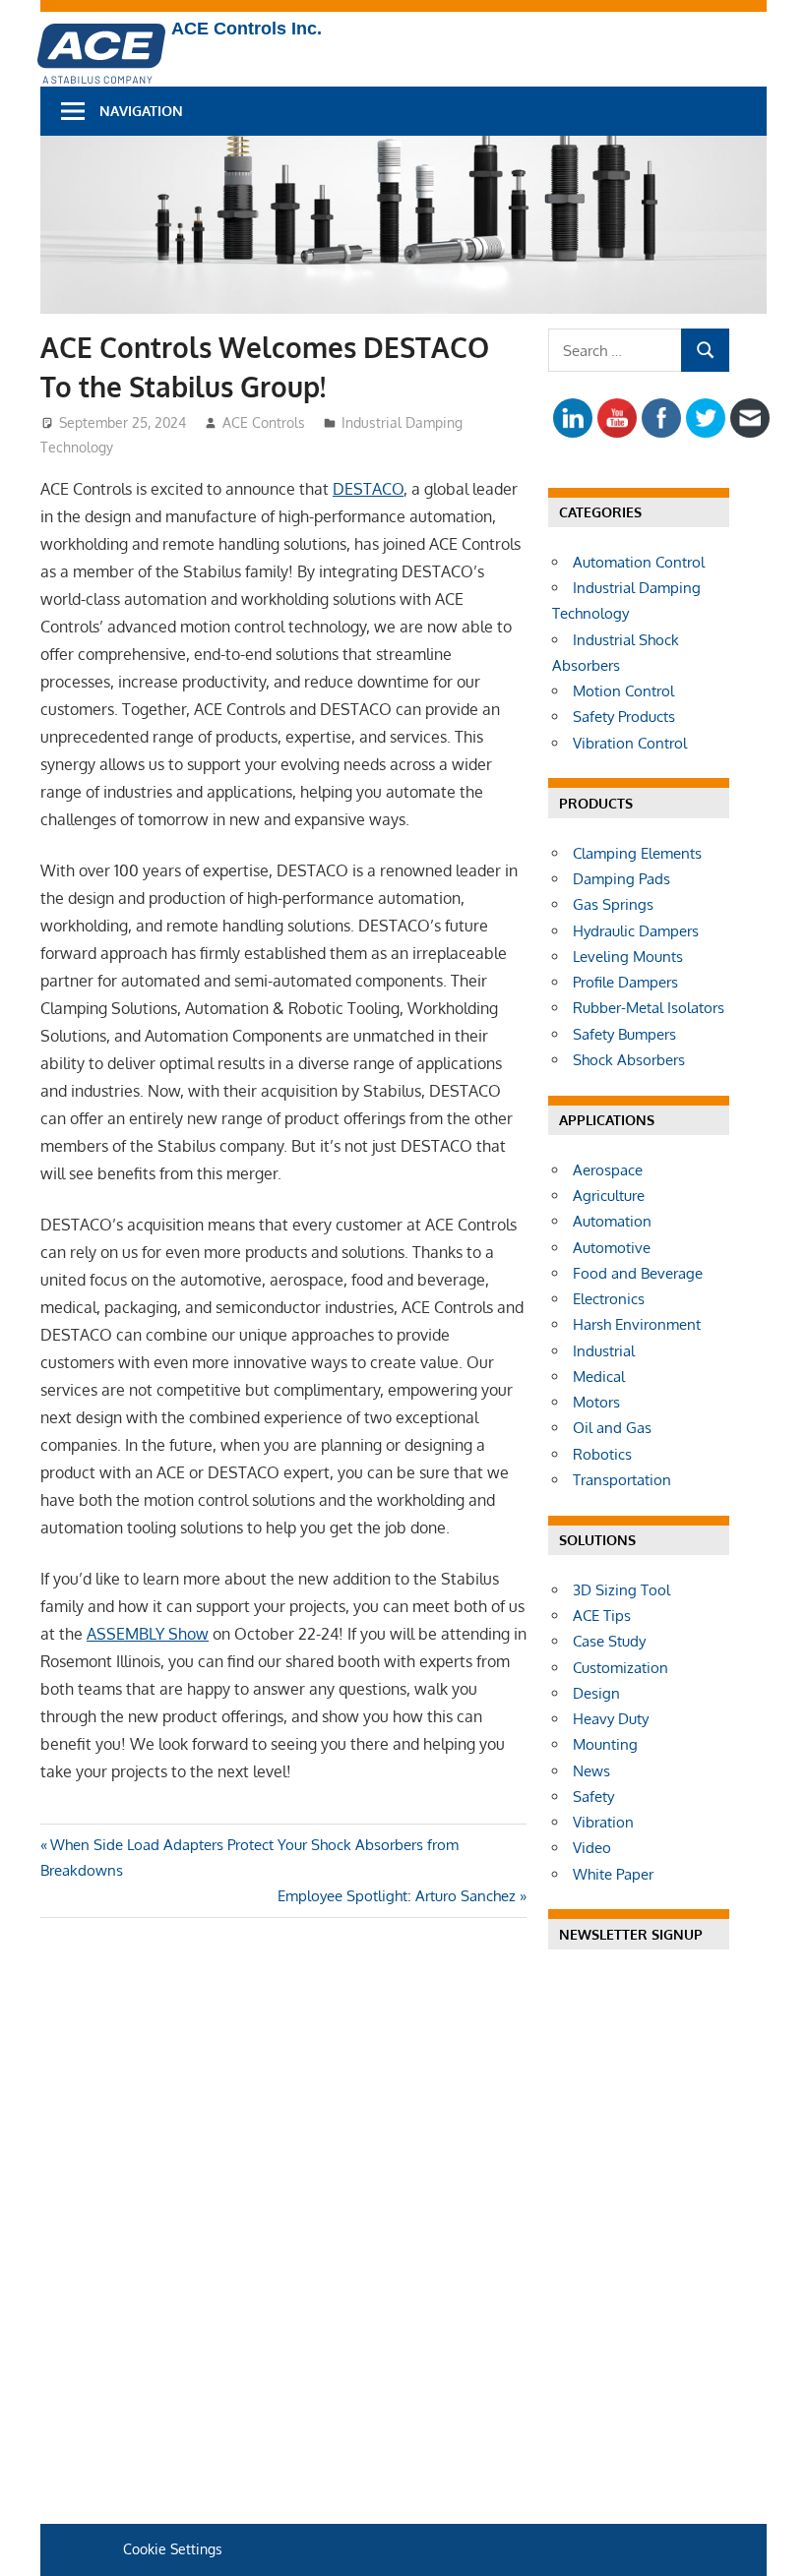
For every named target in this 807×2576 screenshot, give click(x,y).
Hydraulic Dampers (636, 931)
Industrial (604, 1351)
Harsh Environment (637, 1324)
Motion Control (623, 691)
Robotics (602, 1454)
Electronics (609, 1299)
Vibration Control (630, 743)
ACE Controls (264, 422)
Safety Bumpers (624, 1034)
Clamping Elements (637, 853)
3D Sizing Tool (621, 1590)
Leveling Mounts (628, 957)
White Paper (613, 1874)
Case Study (609, 1641)
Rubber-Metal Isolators (649, 1008)
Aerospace (608, 1170)
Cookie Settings (173, 2549)
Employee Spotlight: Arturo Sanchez (397, 1896)
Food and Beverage (638, 1273)
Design (596, 1693)
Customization (621, 1668)
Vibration (603, 1822)
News (591, 1771)
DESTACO (368, 489)
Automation (612, 1221)
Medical (599, 1377)
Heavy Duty (611, 1719)
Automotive (612, 1248)
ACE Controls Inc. (247, 29)
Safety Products (624, 717)
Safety (593, 1797)
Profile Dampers (625, 982)
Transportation (622, 1480)
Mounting (605, 1744)
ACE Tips (602, 1616)
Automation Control (639, 562)
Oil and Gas (612, 1428)
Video (592, 1848)
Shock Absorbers (629, 1060)
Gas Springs (613, 904)
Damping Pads (621, 879)
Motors (596, 1402)
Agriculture (609, 1196)
